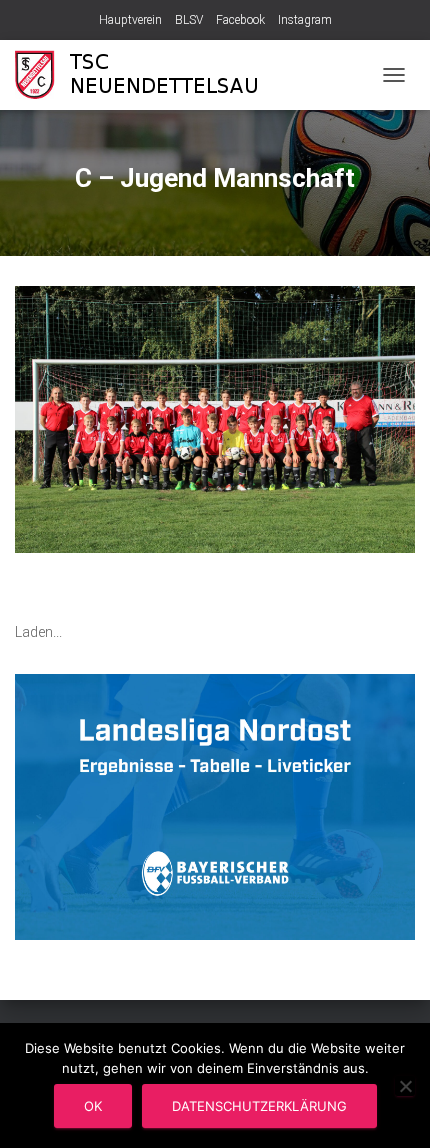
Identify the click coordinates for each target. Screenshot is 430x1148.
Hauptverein (130, 20)
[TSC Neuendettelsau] (152, 75)
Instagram (305, 20)
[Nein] (405, 1086)
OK (93, 1106)
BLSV (189, 20)
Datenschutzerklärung (259, 1106)
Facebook (240, 20)
